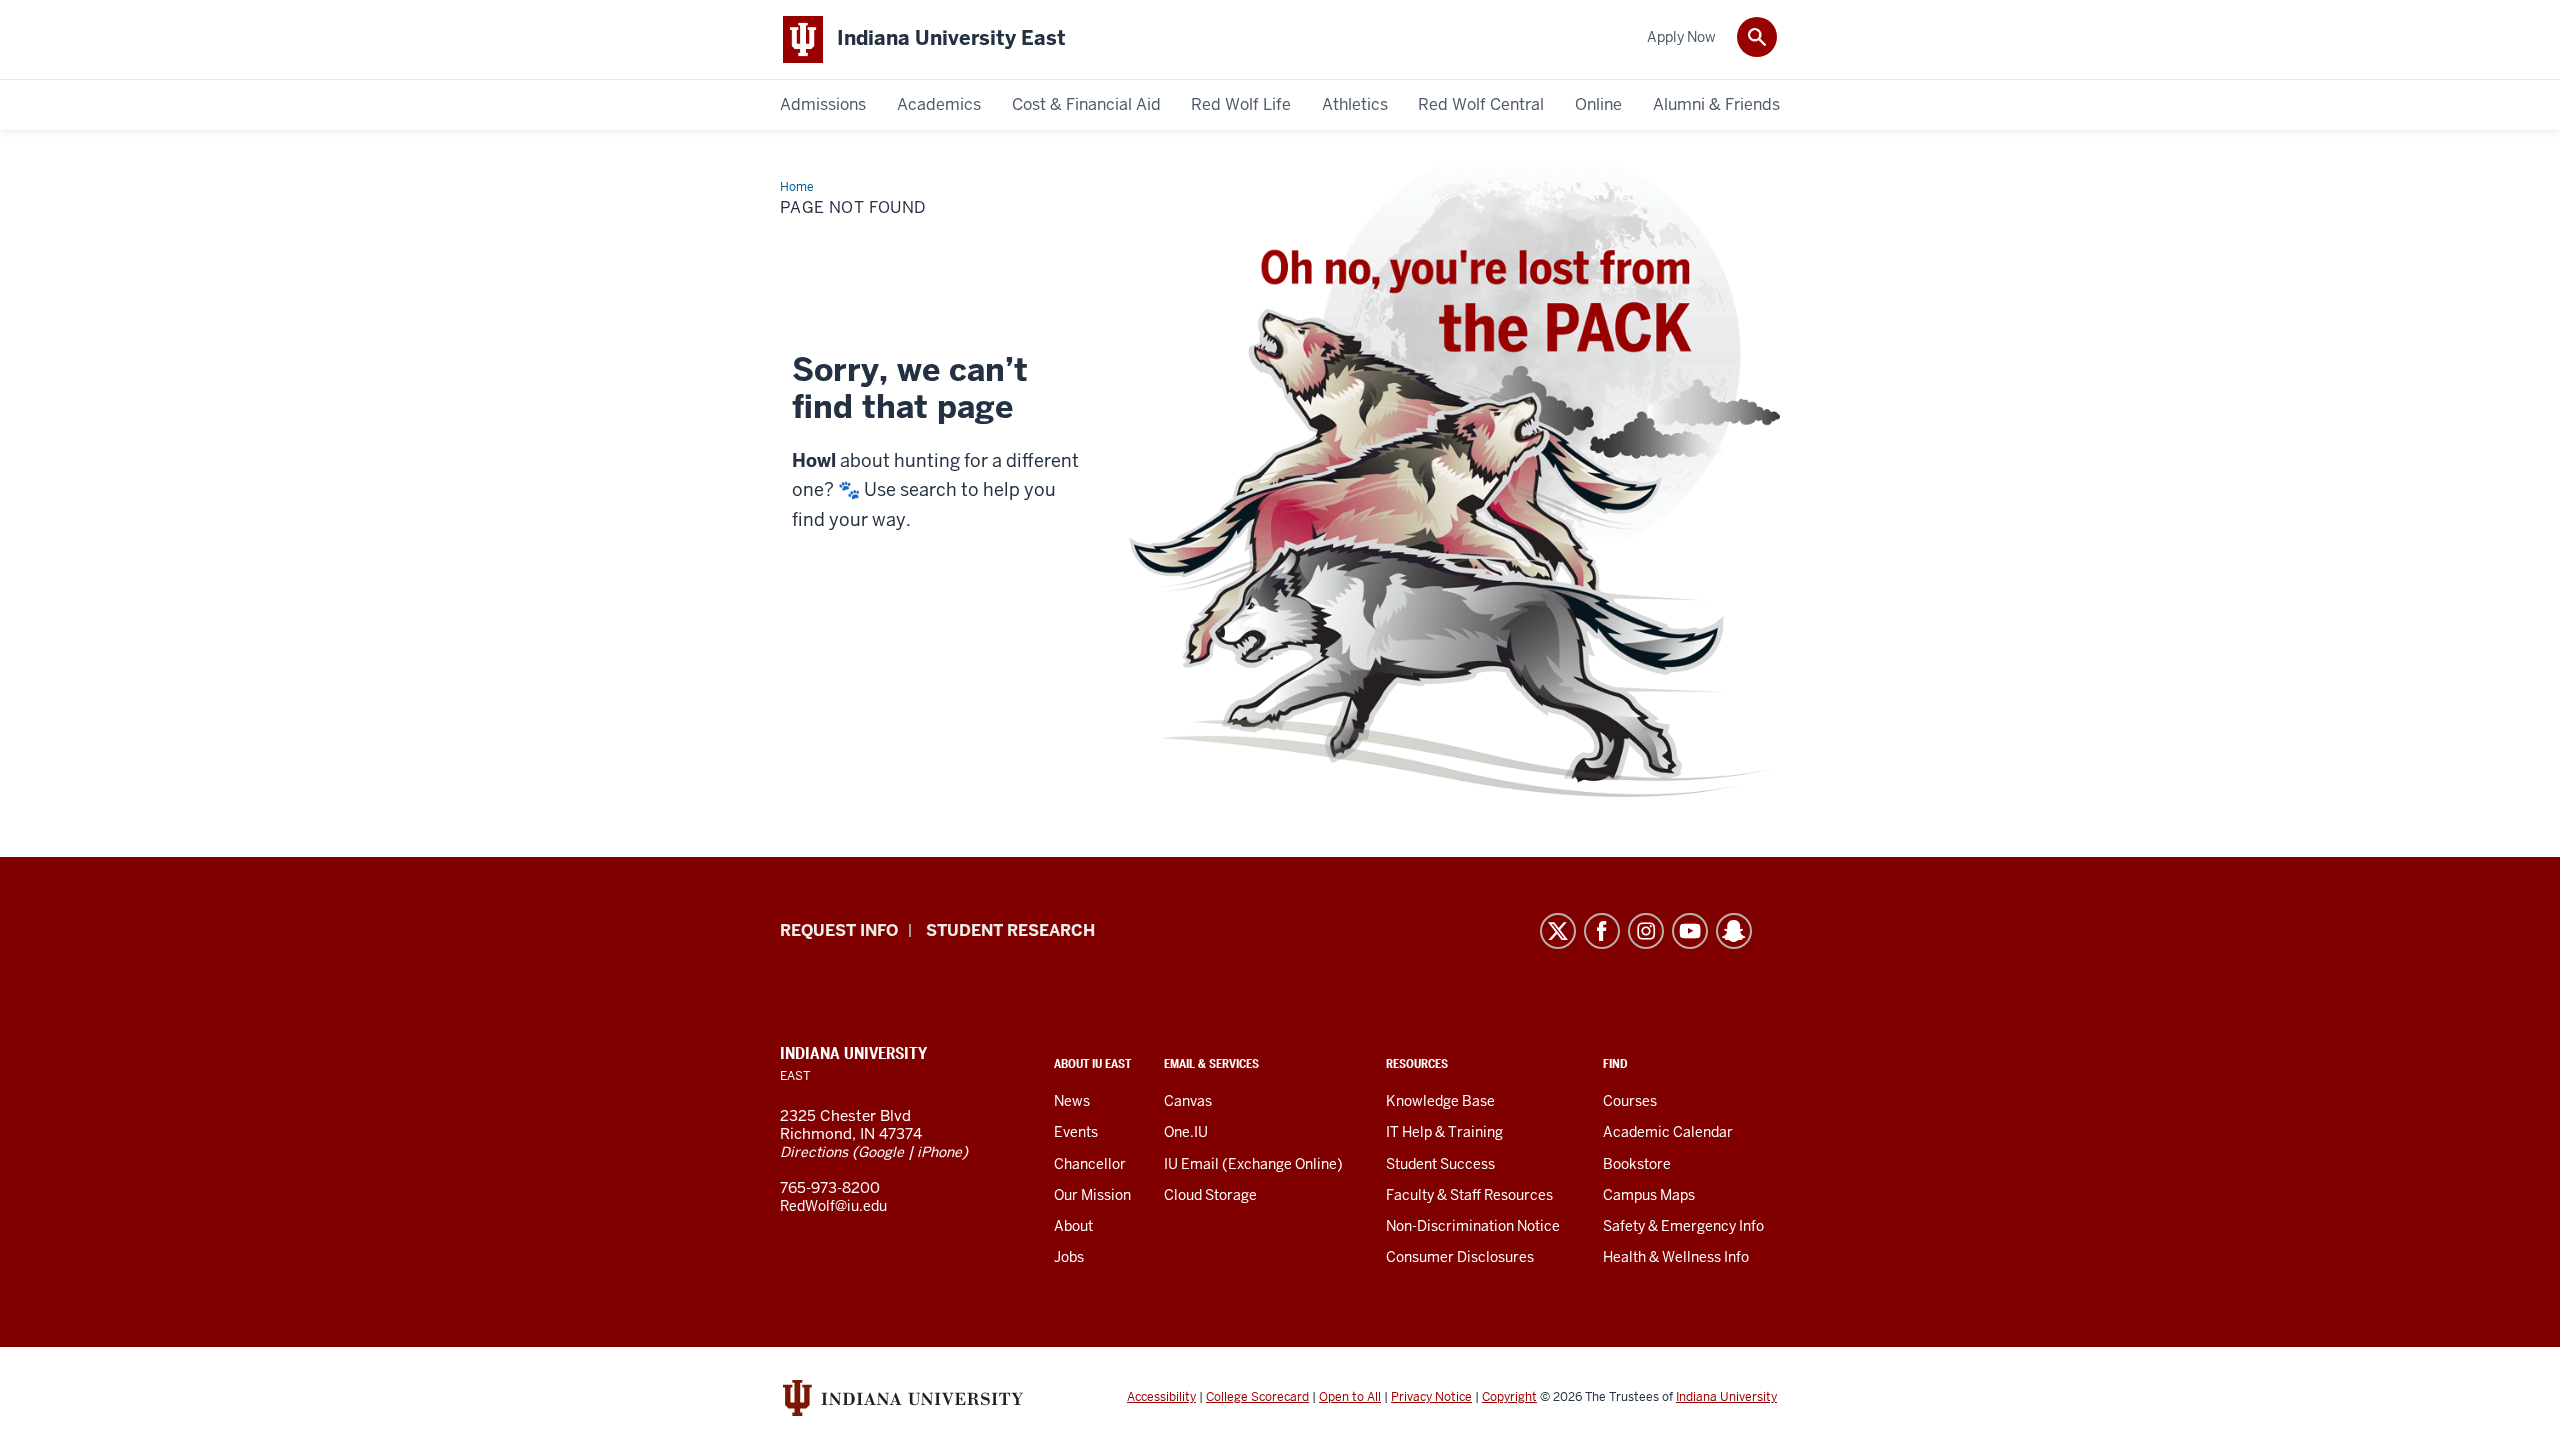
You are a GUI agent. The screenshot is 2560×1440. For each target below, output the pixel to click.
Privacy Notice (1431, 1397)
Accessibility (1161, 1397)
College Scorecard (1257, 1397)
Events (1076, 1132)
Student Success (1440, 1164)
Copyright (1509, 1397)
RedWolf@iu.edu (833, 1206)
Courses (1630, 1101)
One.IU (1186, 1132)
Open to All (1350, 1397)
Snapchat (1734, 931)
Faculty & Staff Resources (1469, 1195)
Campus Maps (1649, 1195)
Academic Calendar (1668, 1132)
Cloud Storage (1210, 1195)
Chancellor (1090, 1164)
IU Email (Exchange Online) (1253, 1164)
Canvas (1188, 1101)
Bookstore (1637, 1164)
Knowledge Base (1440, 1101)
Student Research (1010, 930)
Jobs (1069, 1257)
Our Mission (1092, 1195)
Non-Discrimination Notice (1473, 1226)
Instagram (1646, 931)
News (1072, 1101)
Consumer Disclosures (1460, 1257)
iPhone (939, 1152)
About (1073, 1226)
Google (881, 1152)
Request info (839, 930)
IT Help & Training (1444, 1132)
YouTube (1690, 931)
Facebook (1602, 931)
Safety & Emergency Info (1683, 1226)
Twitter (1558, 931)
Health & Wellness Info (1676, 1257)
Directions (814, 1152)
